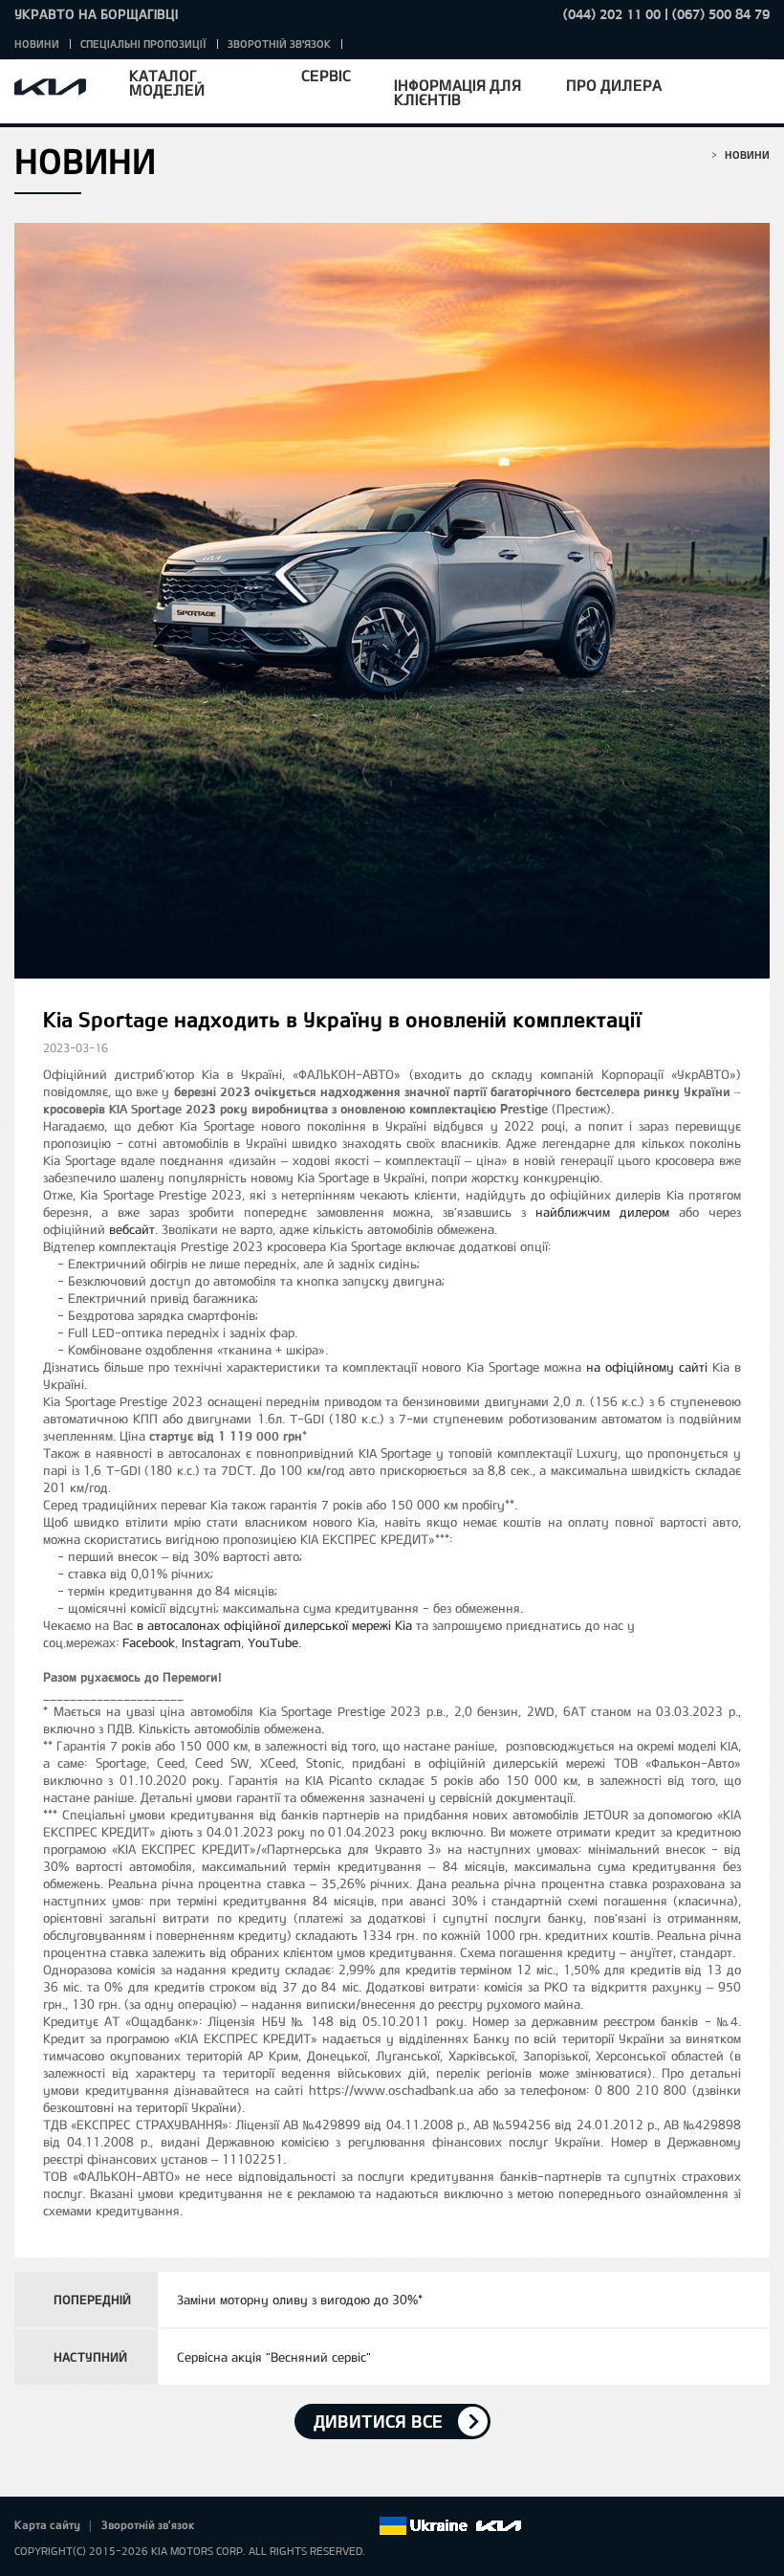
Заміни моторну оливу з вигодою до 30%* (300, 2300)
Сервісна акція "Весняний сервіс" (274, 2357)
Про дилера (614, 85)
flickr (363, 2526)
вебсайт (132, 1229)
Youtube (310, 2526)
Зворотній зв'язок (279, 44)
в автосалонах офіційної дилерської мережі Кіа (274, 1625)
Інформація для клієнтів (457, 92)
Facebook (149, 1642)
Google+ (283, 2526)
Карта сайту (47, 2524)
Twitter (256, 2526)
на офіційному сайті (647, 1367)
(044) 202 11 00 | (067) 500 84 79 (666, 14)
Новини (37, 44)
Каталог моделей (167, 82)
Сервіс (326, 75)
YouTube (273, 1642)
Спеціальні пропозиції (143, 44)
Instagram (211, 1642)
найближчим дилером (602, 1212)
